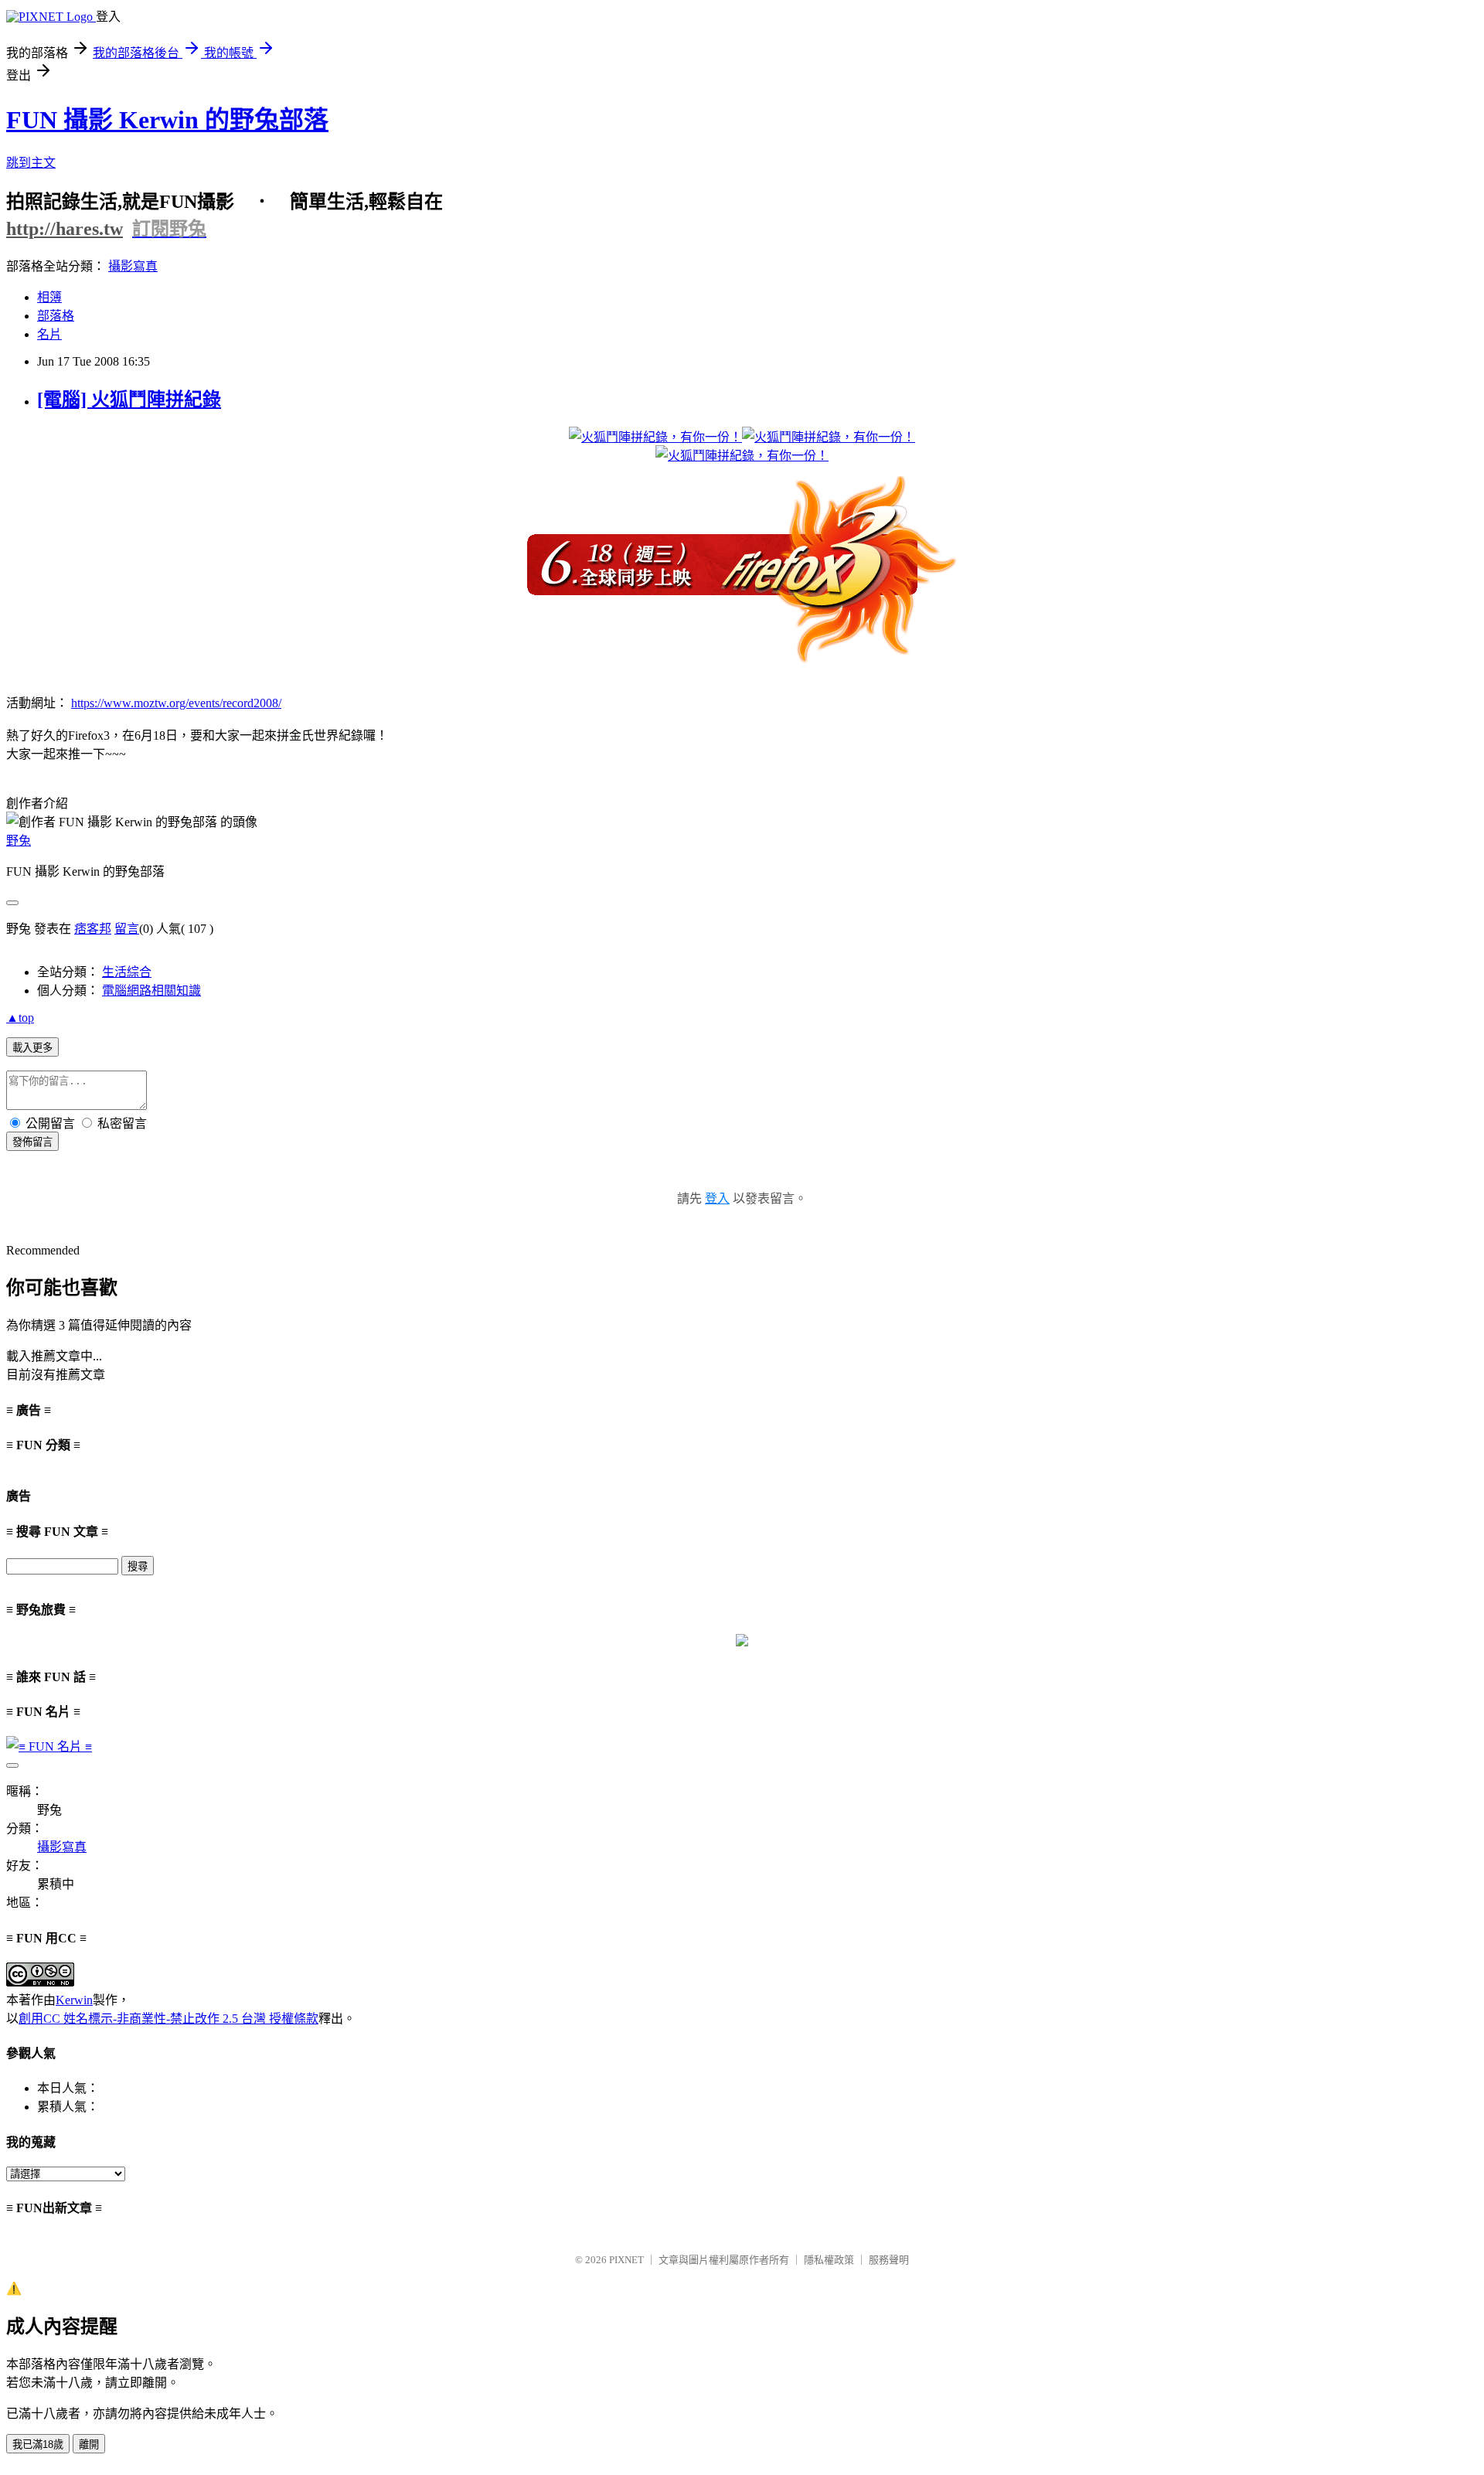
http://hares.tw (65, 229)
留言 (127, 929)
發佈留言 (32, 1142)
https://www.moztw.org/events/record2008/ (176, 703)
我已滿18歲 (38, 2444)
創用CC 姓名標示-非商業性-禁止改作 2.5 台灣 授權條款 (168, 2019)
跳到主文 (31, 163)
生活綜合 (127, 972)
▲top (20, 1018)
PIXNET (626, 2260)
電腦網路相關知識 (151, 991)
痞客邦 (93, 929)
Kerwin (74, 2000)
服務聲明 (889, 2260)
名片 (49, 334)
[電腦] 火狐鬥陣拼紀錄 (129, 400)
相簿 (49, 297)
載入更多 (32, 1048)
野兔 (19, 841)
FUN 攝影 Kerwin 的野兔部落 (167, 120)
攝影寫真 (133, 266)
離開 (89, 2444)
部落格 (56, 316)
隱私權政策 (829, 2260)
